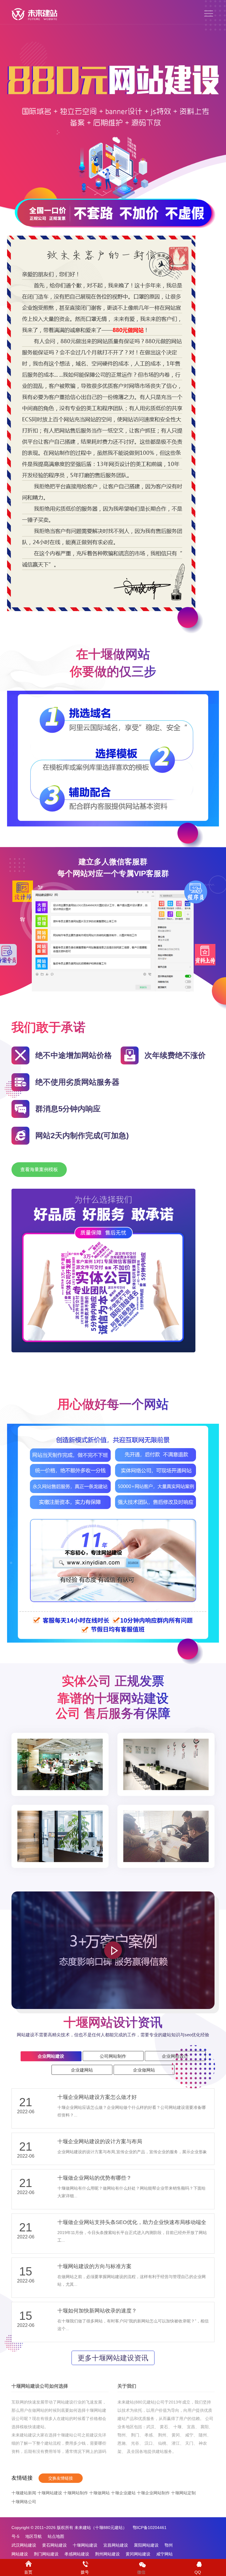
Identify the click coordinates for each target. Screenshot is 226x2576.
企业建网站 (82, 2070)
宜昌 (191, 2427)
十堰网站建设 (50, 2493)
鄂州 (122, 2435)
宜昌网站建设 (116, 2545)
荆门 (135, 2435)
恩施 (122, 2443)
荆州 (162, 2435)
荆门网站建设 (46, 2554)
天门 (189, 2443)
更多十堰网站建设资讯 (113, 2358)
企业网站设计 (175, 2056)
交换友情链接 (61, 2478)
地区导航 (34, 2536)
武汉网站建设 (24, 2545)
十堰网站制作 (76, 2493)
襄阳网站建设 (146, 2545)
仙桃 (162, 2443)
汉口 (149, 2443)
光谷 (135, 2443)
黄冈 (176, 2435)
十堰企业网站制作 (153, 2493)
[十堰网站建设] (34, 14)
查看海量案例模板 (39, 1169)
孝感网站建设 (77, 2554)
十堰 (177, 2427)
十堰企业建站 (123, 2493)
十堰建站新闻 (24, 2493)
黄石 (164, 2427)
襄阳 (205, 2427)
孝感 (149, 2435)
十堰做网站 (99, 2493)
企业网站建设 (51, 2056)
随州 (203, 2435)
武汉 (150, 2427)
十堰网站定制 (183, 2493)
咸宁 (189, 2435)
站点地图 (56, 2536)
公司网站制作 (113, 2056)
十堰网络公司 (24, 2502)
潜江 (176, 2443)
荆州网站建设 (107, 2554)
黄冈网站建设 (138, 2554)
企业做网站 (144, 2070)
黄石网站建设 (54, 2545)
